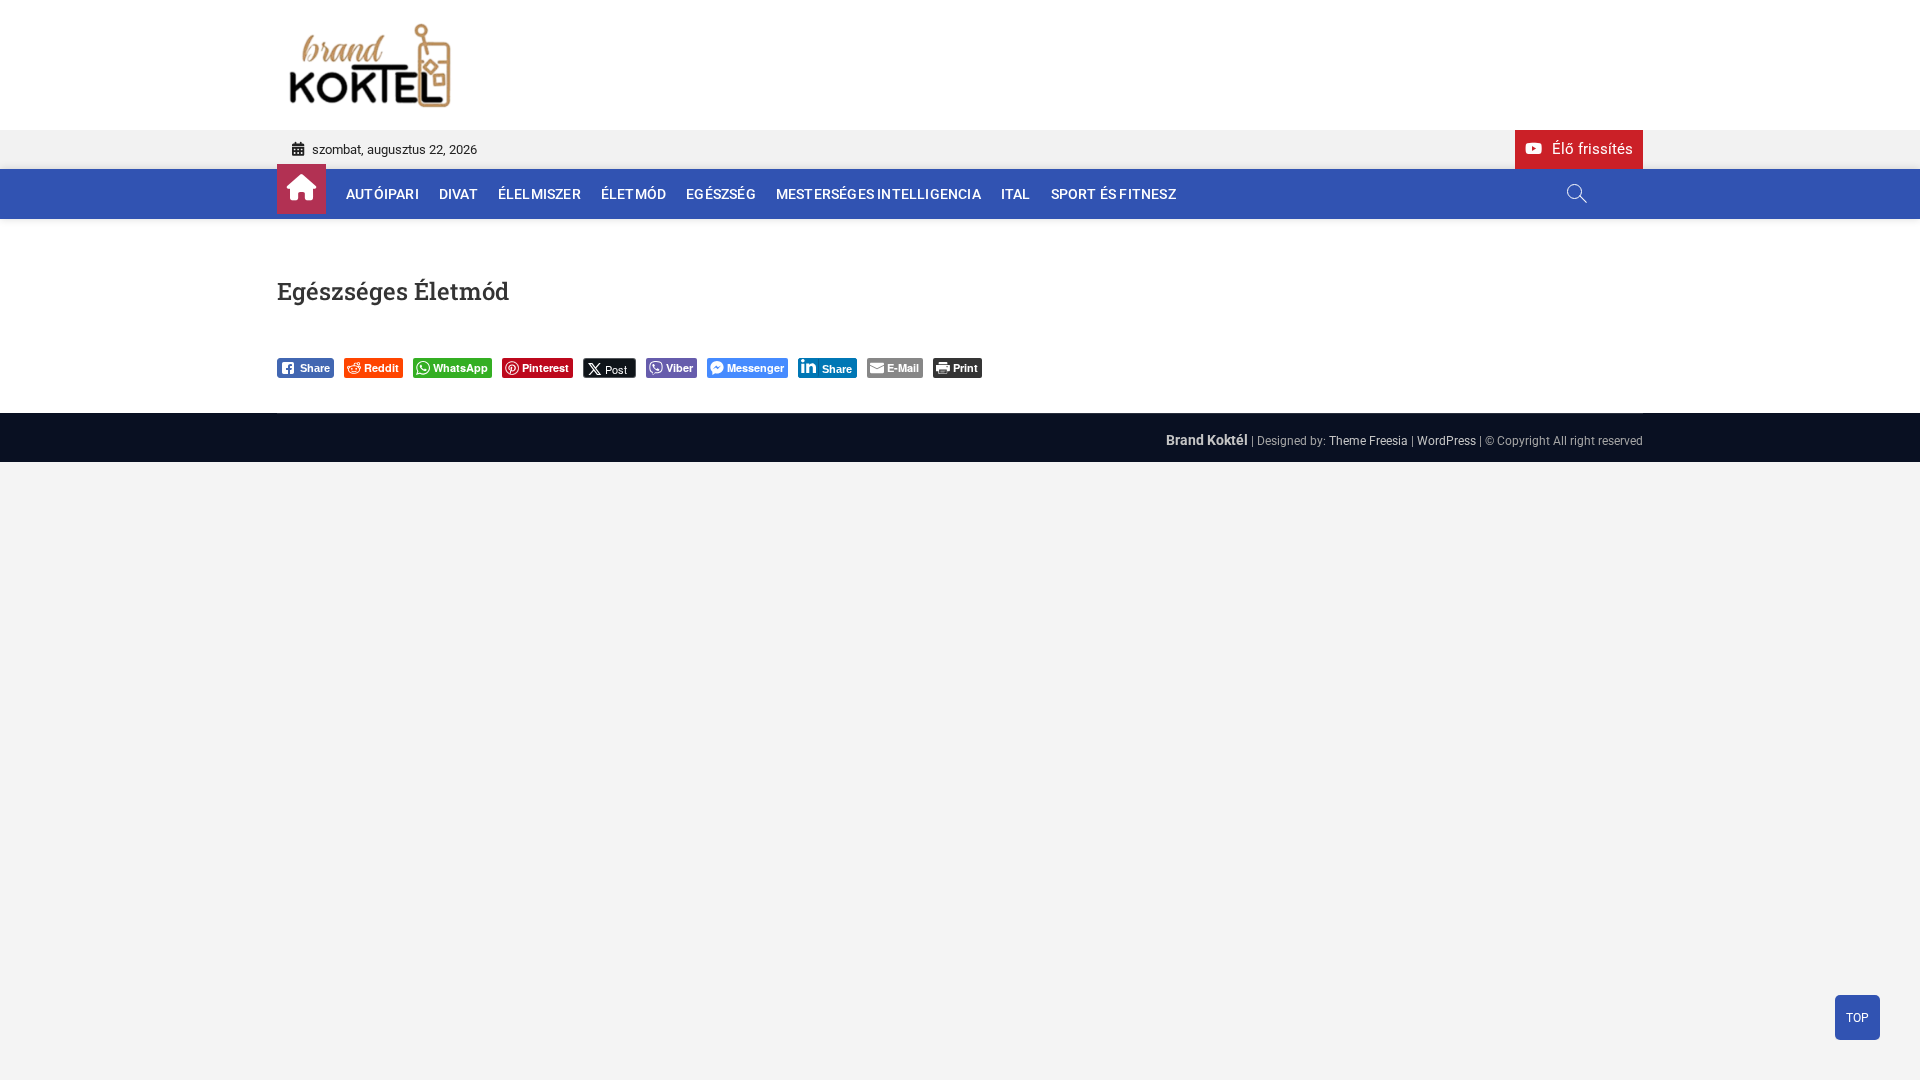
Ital (1016, 194)
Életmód (633, 194)
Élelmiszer (539, 194)
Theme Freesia (1368, 441)
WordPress (1446, 441)
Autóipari (382, 194)
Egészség (721, 194)
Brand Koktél (1207, 440)
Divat (458, 194)
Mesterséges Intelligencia (878, 194)
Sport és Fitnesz (1113, 194)
